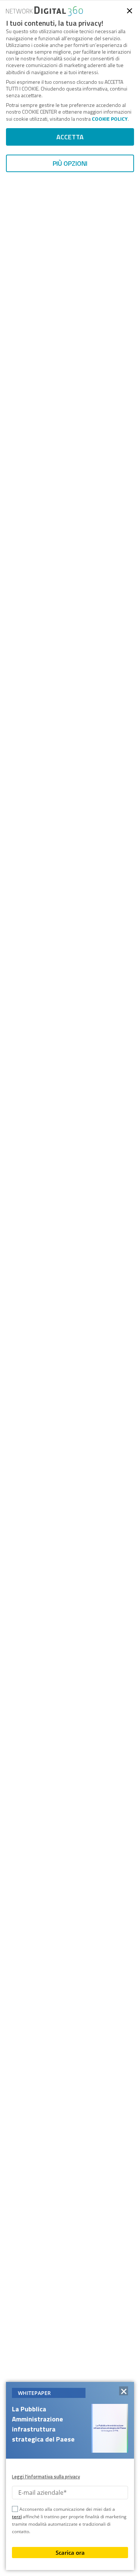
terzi (17, 2517)
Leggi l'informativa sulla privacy (46, 2477)
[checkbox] (15, 2510)
